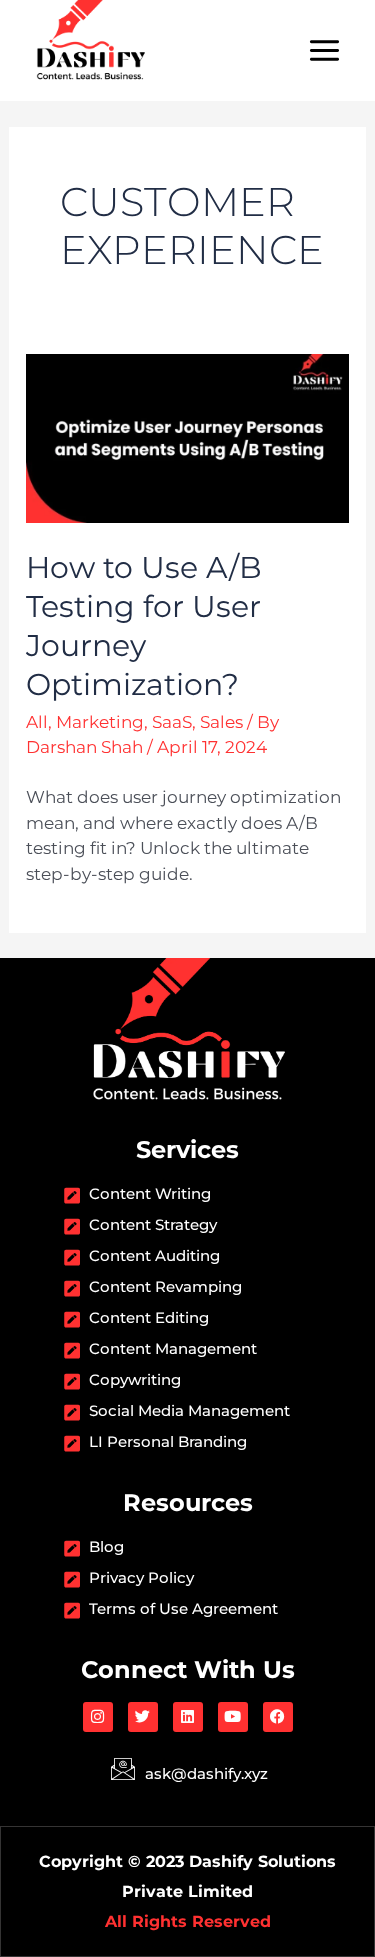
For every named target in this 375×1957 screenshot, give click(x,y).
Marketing (100, 722)
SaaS (172, 722)
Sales (221, 722)
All (37, 722)
